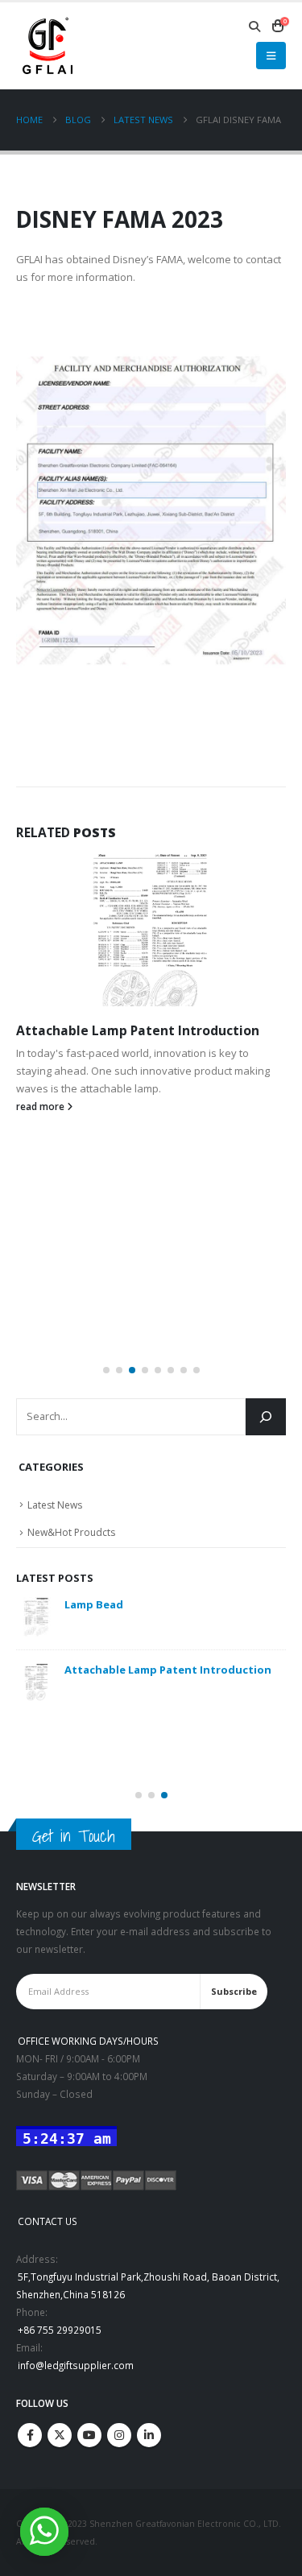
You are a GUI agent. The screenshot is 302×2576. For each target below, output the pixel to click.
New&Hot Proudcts (71, 1532)
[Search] (266, 1417)
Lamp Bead (94, 1604)
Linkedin (149, 2435)
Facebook (30, 2435)
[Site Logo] (47, 46)
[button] (255, 27)
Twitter (60, 2435)
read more (41, 1106)
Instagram (119, 2435)
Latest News (55, 1505)
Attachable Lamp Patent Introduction (138, 1030)
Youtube (89, 2435)
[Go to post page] (151, 930)
